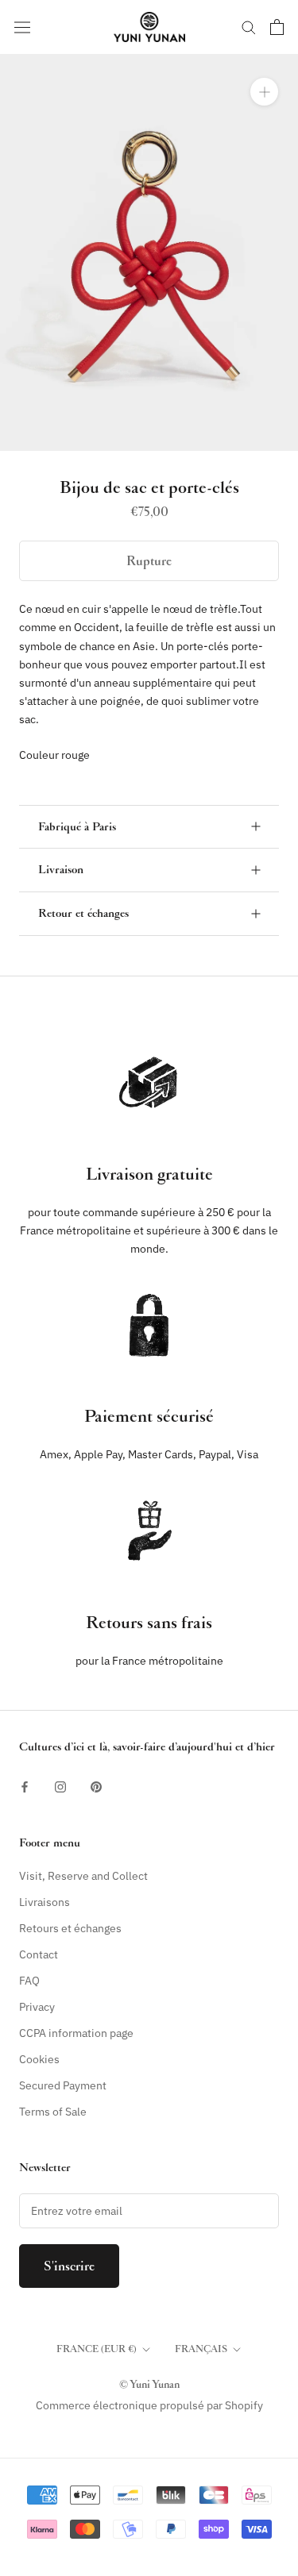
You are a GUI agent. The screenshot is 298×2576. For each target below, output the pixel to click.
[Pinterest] (96, 1787)
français (201, 2349)
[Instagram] (60, 1787)
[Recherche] (249, 27)
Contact (39, 1954)
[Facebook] (25, 1787)
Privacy (37, 2007)
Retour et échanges (83, 913)
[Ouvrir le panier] (277, 27)
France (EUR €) (97, 2349)
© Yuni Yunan (149, 2384)
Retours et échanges (70, 1928)
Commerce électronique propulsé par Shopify (149, 2405)
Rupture (149, 561)
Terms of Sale (53, 2112)
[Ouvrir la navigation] (22, 27)
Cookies (39, 2059)
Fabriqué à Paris (77, 827)
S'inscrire (69, 2266)
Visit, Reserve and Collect (83, 1876)
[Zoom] (264, 92)
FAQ (29, 1981)
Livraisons (45, 1902)
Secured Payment (63, 2085)
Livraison (61, 870)
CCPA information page (76, 2033)
